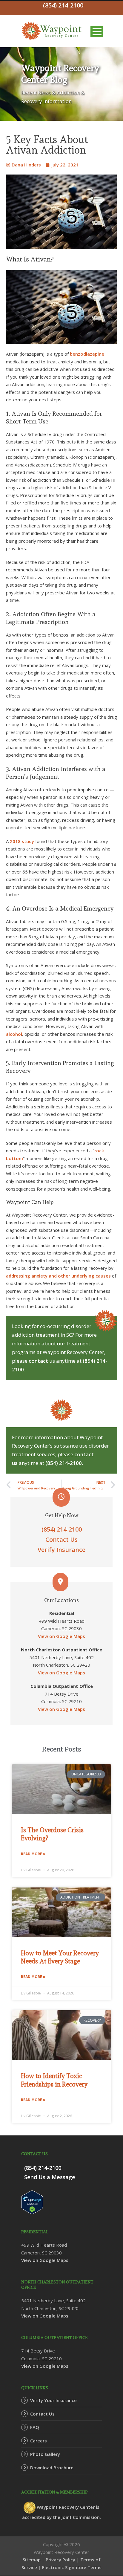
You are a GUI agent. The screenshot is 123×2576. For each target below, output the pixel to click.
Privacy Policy (60, 2560)
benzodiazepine (87, 354)
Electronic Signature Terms (72, 2567)
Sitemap (32, 2560)
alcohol (14, 1034)
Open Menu (97, 32)
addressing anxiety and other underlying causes (58, 1276)
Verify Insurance (61, 1550)
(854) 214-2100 (64, 1463)
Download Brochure (52, 2468)
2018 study (22, 841)
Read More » (33, 1854)
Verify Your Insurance (53, 2400)
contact (38, 1361)
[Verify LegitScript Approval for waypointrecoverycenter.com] (32, 2202)
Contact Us (61, 1539)
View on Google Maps (61, 1636)
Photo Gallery (45, 2454)
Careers (39, 2441)
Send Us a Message (50, 2177)
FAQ (35, 2427)
